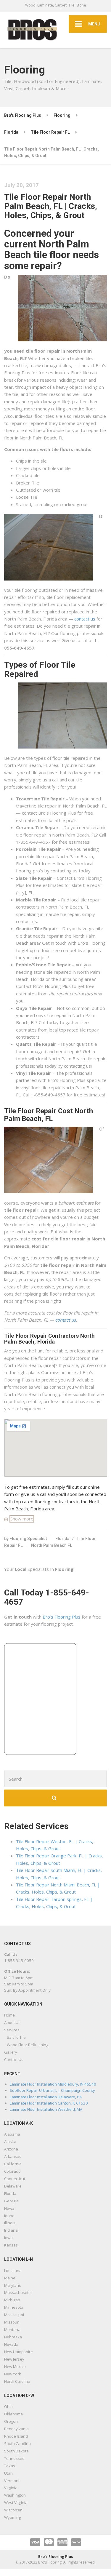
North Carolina (17, 2381)
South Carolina (17, 2444)
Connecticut (15, 2179)
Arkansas (13, 2156)
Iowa (8, 2238)
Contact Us (14, 2059)
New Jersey (14, 2359)
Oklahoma (13, 2414)
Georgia (11, 2201)
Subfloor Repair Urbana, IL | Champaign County (52, 2090)
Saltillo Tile (16, 2037)
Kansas (11, 2245)
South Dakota (16, 2451)
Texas (10, 2466)
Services (12, 2030)
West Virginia (16, 2503)
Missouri (12, 2322)
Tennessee (14, 2458)
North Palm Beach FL (52, 1545)
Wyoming (12, 2517)
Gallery (11, 2052)
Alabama (12, 2134)
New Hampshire (18, 2352)
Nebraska (13, 2337)
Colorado (12, 2171)
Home (9, 2015)
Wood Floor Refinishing (28, 2045)
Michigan (12, 2300)
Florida (62, 1539)
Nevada (11, 2344)
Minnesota (14, 2307)
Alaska (10, 2142)
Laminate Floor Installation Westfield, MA (46, 2109)
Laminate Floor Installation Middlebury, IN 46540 (53, 2084)
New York (13, 2374)
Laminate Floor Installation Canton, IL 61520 (49, 2103)
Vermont (12, 2481)
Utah (8, 2473)
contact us (85, 619)
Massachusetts (18, 2292)
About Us (12, 2022)
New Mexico (15, 2366)
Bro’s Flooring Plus (62, 1617)
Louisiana (13, 2270)
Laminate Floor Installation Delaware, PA (46, 2097)
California (13, 2164)
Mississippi (14, 2315)
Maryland (13, 2285)
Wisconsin (13, 2510)
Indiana (11, 2230)
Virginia (11, 2488)
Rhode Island (16, 2436)
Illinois (10, 2223)
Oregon (11, 2421)
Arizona (11, 2149)
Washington (15, 2495)
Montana (12, 2329)
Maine (10, 2278)
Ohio (8, 2406)
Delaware (13, 2186)
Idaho (9, 2216)
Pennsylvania (16, 2429)
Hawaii (10, 2208)
